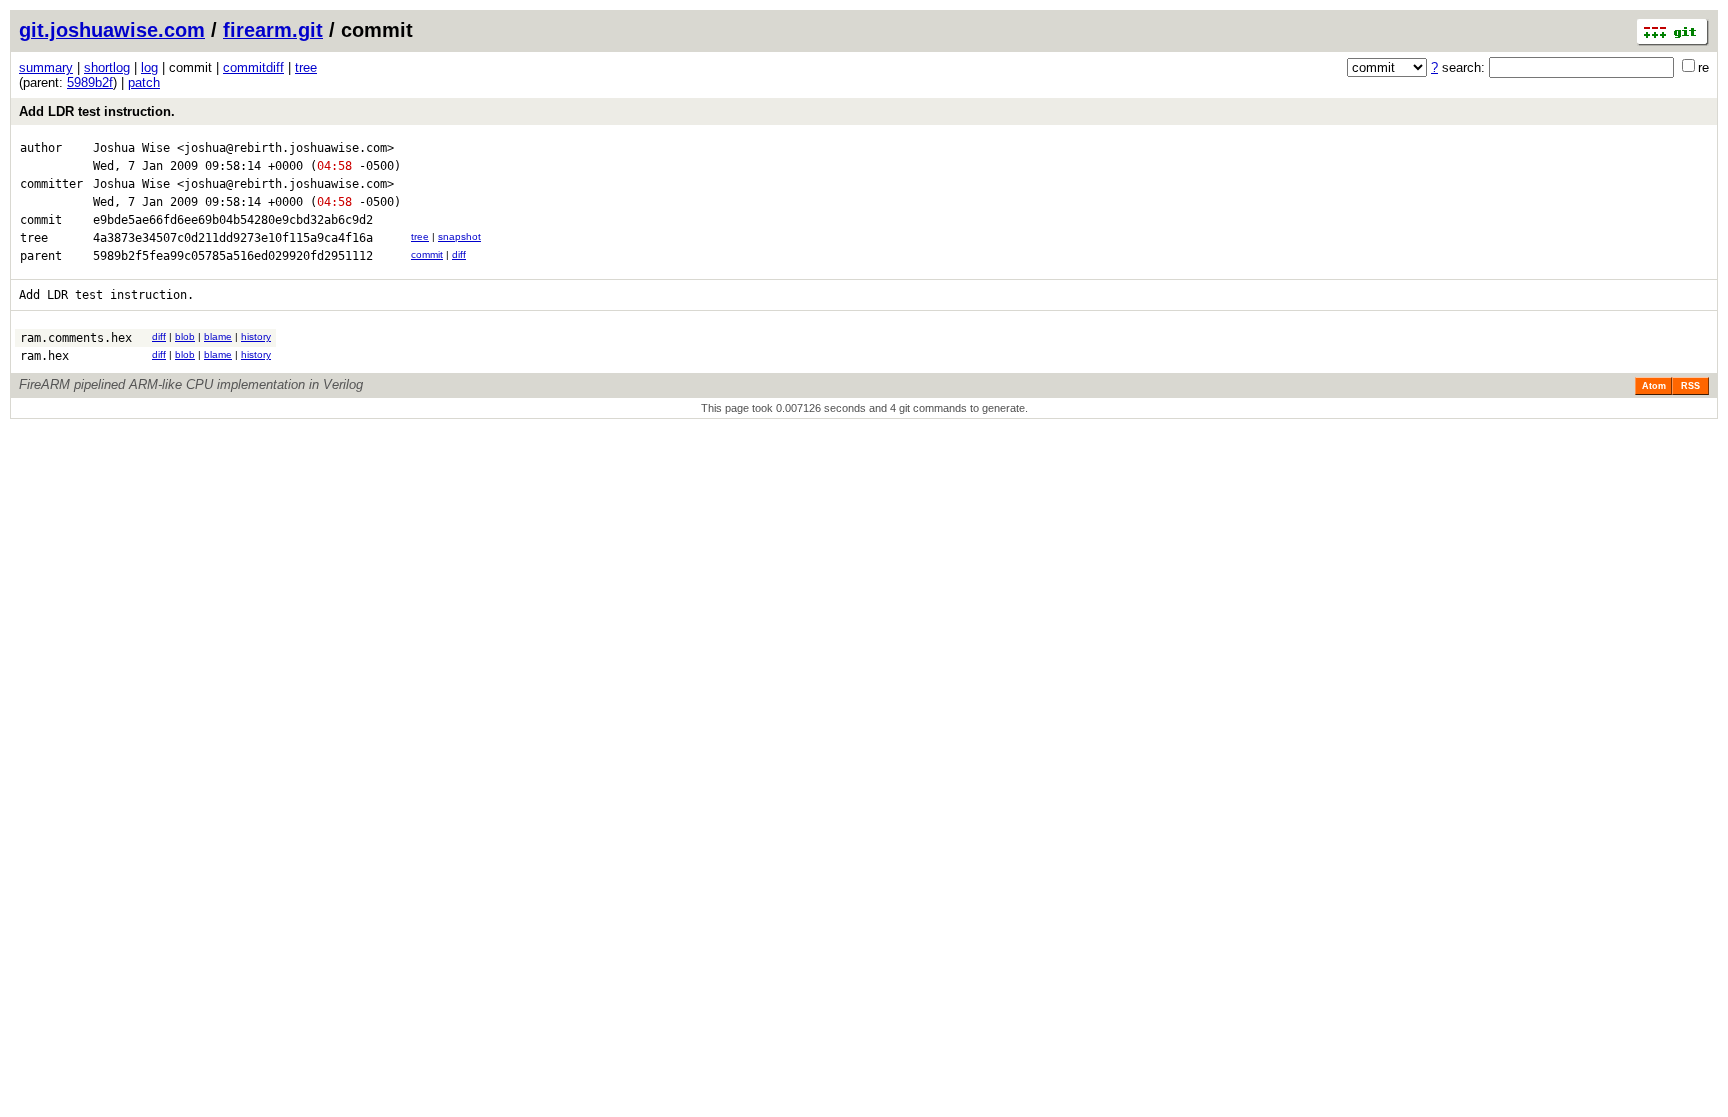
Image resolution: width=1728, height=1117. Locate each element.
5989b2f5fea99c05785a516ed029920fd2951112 (233, 256)
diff (459, 254)
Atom (1654, 386)
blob (185, 336)
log (149, 67)
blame (218, 336)
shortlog (107, 67)
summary (46, 67)
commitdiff (253, 67)
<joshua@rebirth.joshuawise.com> (285, 148)
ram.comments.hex (76, 338)
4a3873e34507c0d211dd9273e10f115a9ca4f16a (233, 238)
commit (427, 254)
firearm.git (273, 30)
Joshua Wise (131, 148)
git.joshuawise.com (112, 30)
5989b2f (90, 82)
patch (144, 82)
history (256, 336)
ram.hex (44, 356)
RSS (1690, 386)
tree (306, 67)
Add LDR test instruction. (97, 111)
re (1703, 67)
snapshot (459, 236)
